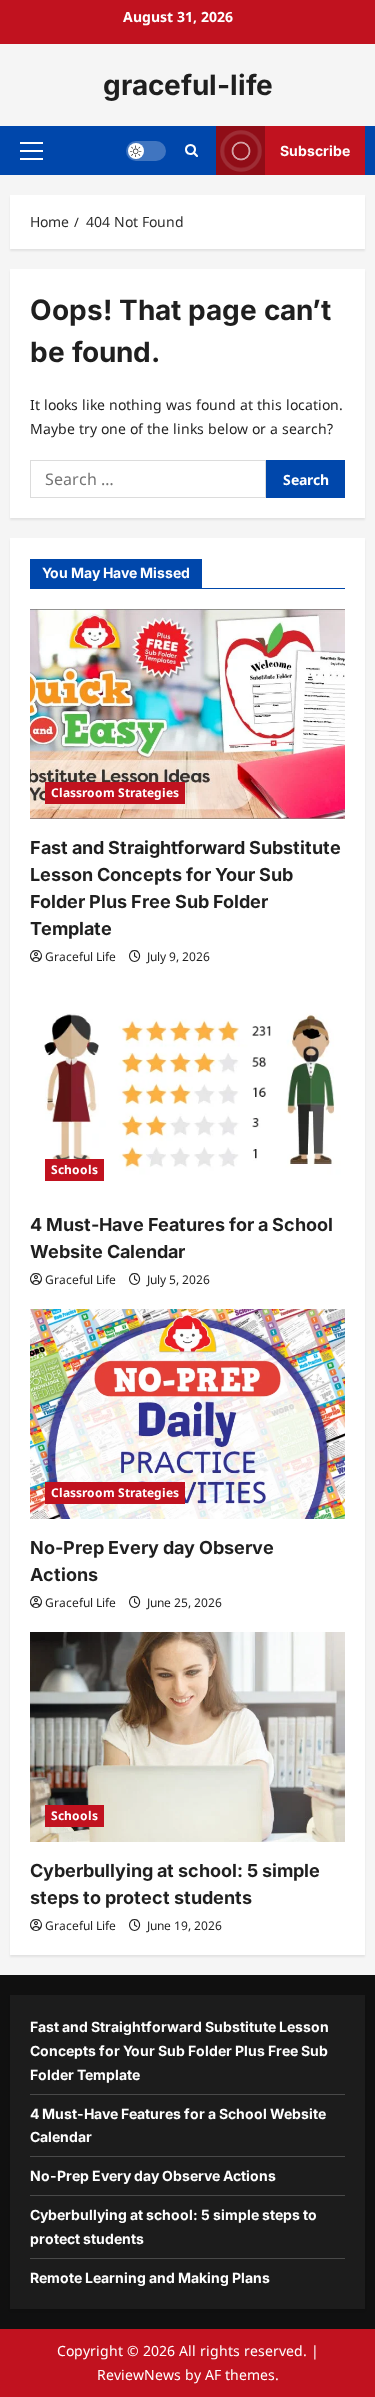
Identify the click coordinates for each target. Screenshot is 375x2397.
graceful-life (188, 85)
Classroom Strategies (115, 792)
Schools (74, 1169)
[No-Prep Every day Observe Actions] (187, 1414)
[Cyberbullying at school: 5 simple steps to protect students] (187, 1737)
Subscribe (315, 150)
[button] (31, 151)
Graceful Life (80, 956)
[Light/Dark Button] (146, 151)
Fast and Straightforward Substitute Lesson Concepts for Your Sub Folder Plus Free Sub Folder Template (179, 2050)
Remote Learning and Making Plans (150, 2277)
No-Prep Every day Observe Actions (153, 2175)
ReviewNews (139, 2374)
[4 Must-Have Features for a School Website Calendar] (187, 1091)
